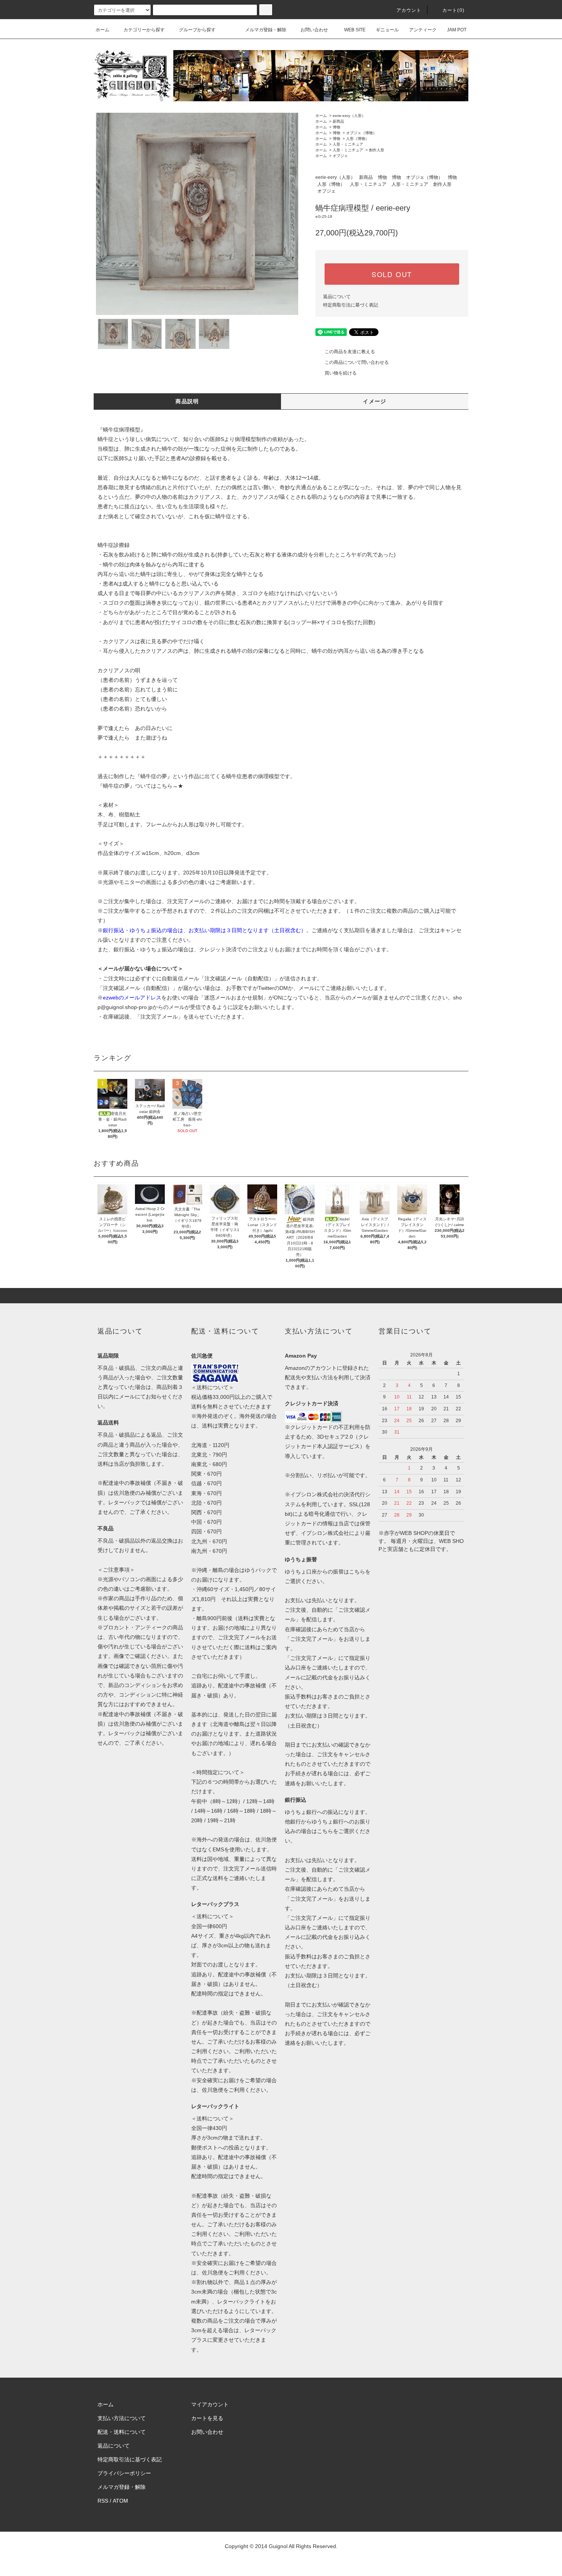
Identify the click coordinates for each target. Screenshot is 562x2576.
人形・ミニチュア (348, 144)
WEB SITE (355, 30)
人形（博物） (357, 139)
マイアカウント (210, 2404)
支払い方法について (122, 2418)
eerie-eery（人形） (349, 116)
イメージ (375, 401)
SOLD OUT (392, 274)
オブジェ (340, 156)
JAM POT (457, 30)
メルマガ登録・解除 (266, 30)
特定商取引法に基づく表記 (351, 305)
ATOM (120, 2501)
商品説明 (187, 401)
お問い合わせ (314, 30)
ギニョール (387, 30)
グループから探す (197, 30)
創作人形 (377, 150)
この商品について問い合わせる (357, 362)
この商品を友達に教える (350, 352)
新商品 (338, 121)
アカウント (409, 10)
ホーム (102, 30)
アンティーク (423, 30)
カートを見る (207, 2418)
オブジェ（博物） (361, 133)
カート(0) (453, 10)
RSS (103, 2501)
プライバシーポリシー (124, 2473)
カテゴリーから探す (144, 30)
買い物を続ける (341, 373)
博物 (336, 127)
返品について (337, 297)
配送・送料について (122, 2432)
